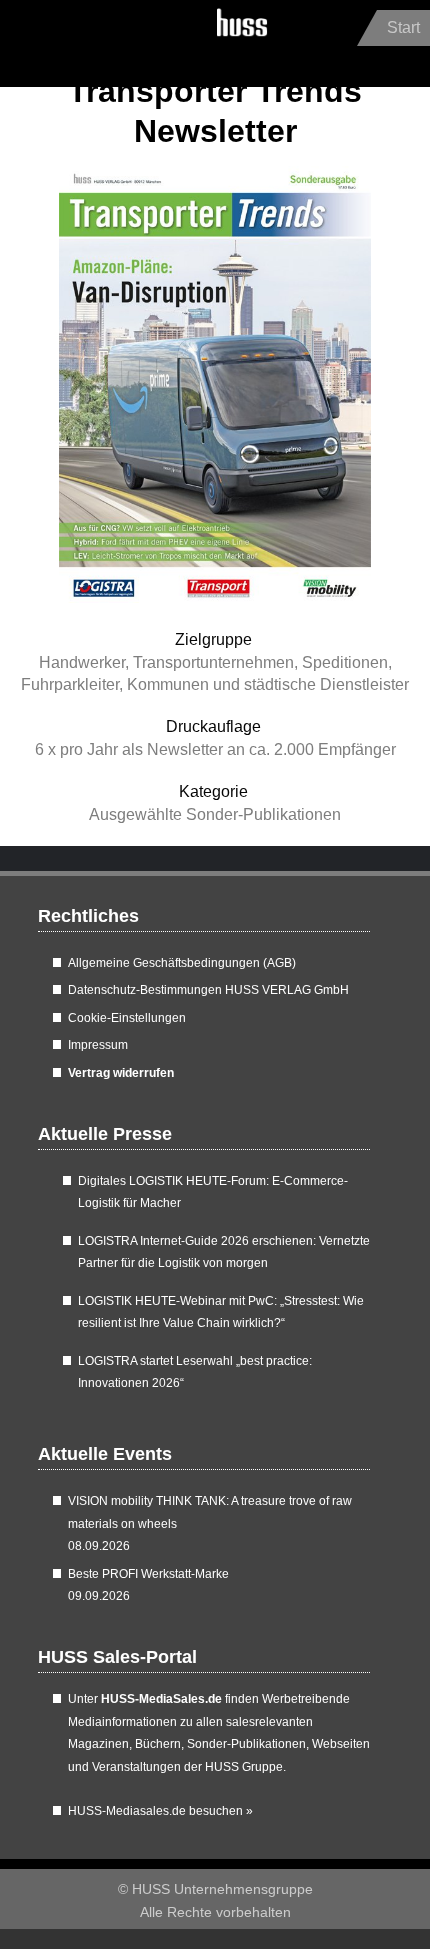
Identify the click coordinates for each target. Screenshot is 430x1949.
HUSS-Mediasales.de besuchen (160, 1811)
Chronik (58, 40)
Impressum (98, 1045)
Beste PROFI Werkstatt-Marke (148, 1574)
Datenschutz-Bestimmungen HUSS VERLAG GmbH (208, 990)
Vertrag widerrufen (121, 1073)
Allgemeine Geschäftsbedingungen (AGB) (182, 963)
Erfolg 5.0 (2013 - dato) (121, 40)
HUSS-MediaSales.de (161, 1699)
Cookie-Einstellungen (127, 1018)
